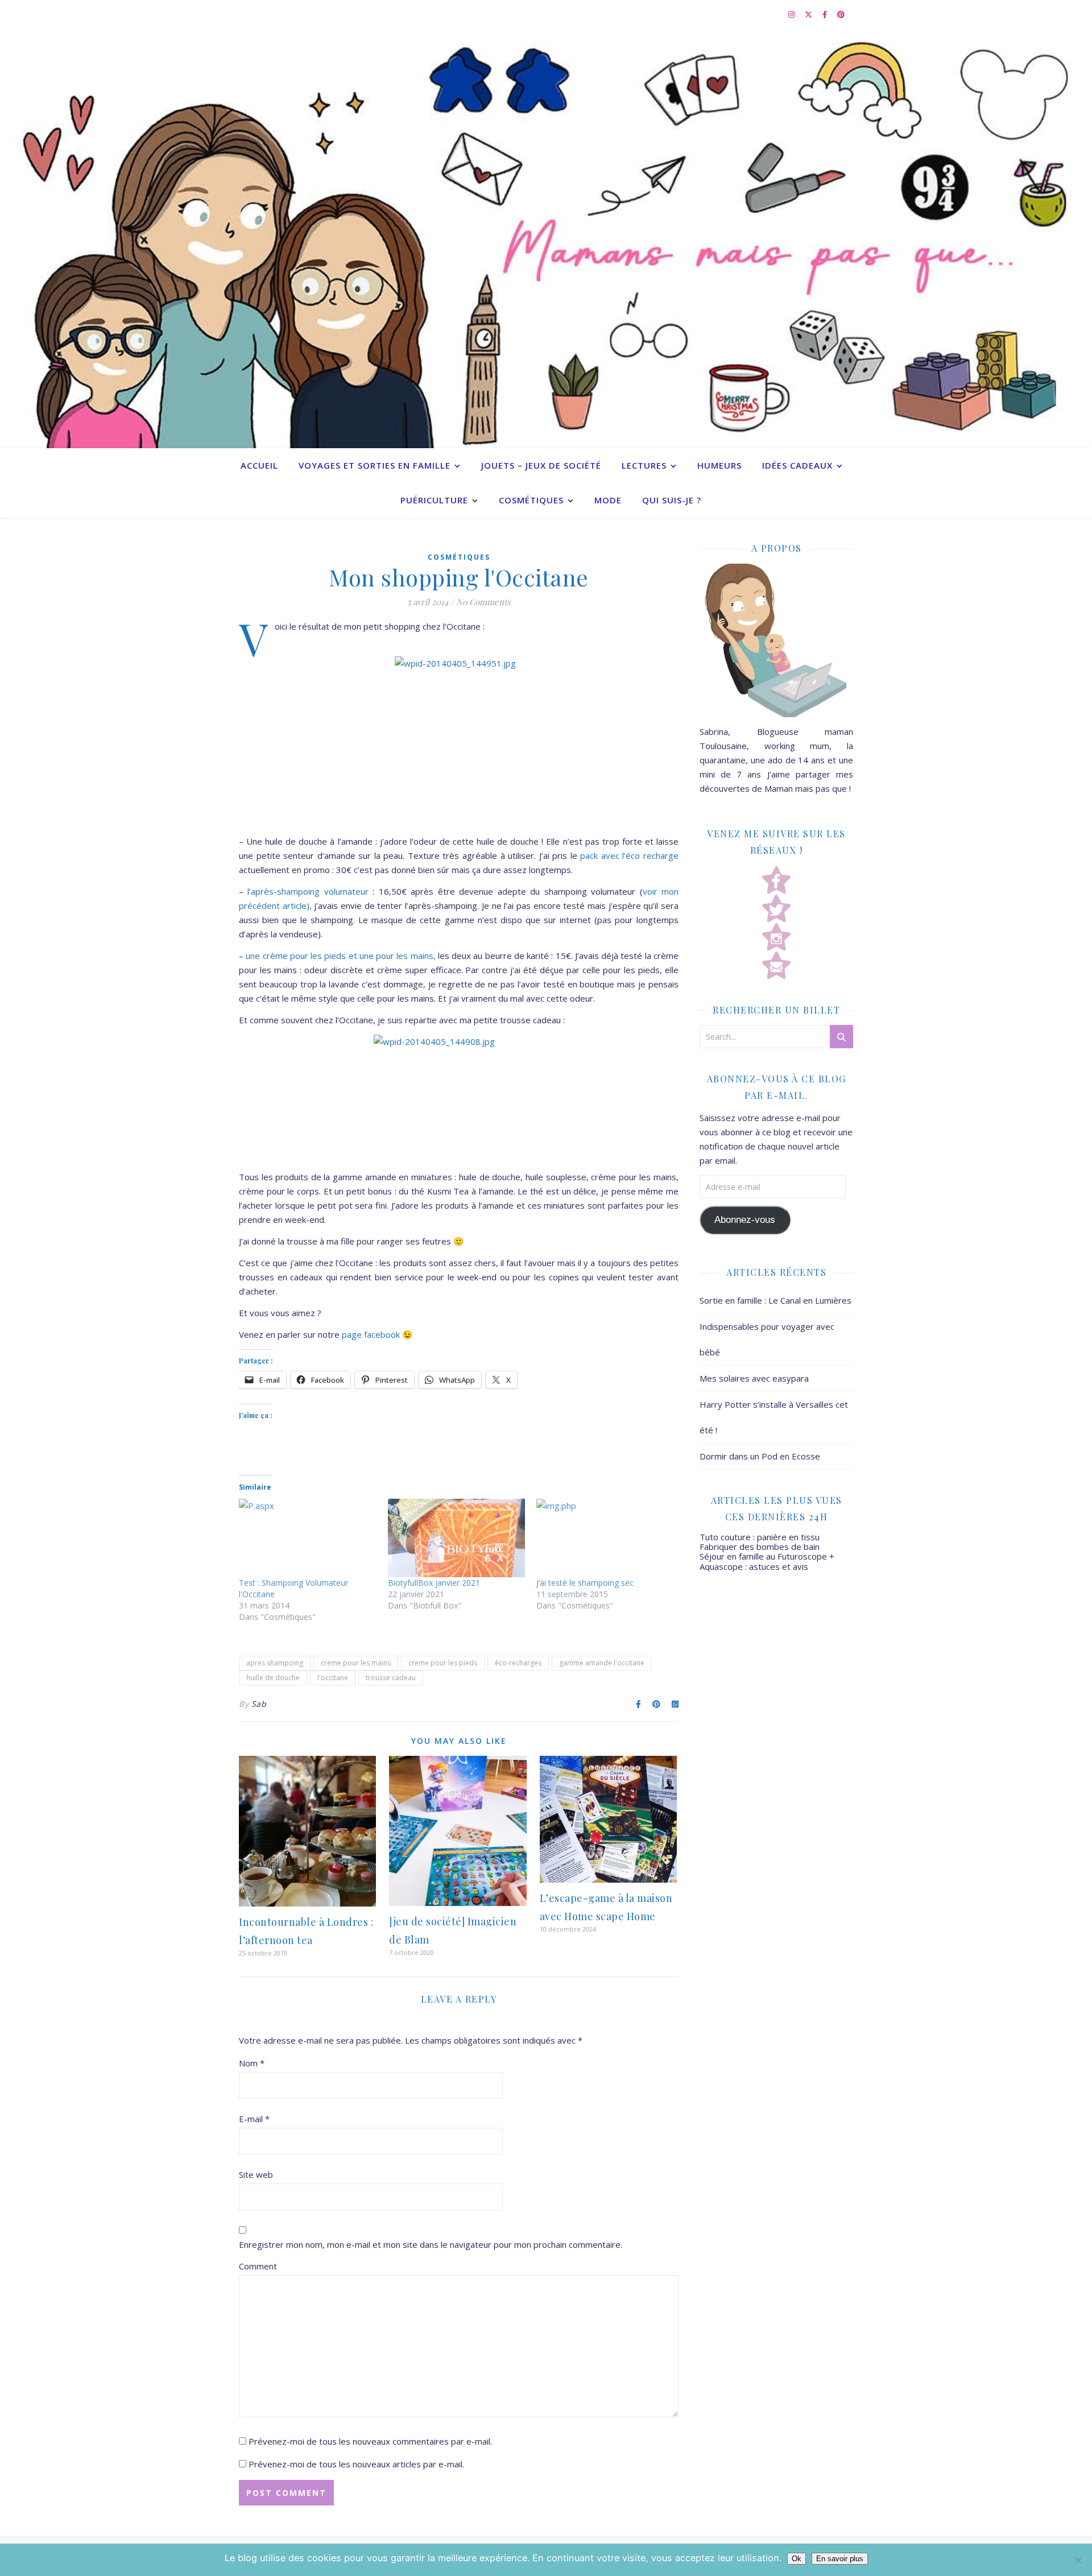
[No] (1078, 2560)
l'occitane (333, 1678)
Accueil (259, 465)
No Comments (483, 602)
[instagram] (792, 14)
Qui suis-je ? (672, 500)
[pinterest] (841, 14)
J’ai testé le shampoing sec (585, 1583)
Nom (252, 2063)
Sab (259, 1704)
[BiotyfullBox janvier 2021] (457, 1538)
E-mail (254, 2119)
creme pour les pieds (443, 1663)
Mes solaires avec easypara (754, 1378)
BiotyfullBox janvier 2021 (434, 1583)
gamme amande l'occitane (602, 1663)
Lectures (644, 465)
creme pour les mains (356, 1663)
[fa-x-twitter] (809, 14)
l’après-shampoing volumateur (310, 891)
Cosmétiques (531, 500)
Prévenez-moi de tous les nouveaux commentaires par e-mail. (370, 2441)
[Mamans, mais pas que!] (546, 238)
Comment (258, 2266)
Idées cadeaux (797, 465)
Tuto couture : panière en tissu (760, 1537)
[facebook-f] (826, 14)
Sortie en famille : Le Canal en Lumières (775, 1300)
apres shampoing (275, 1663)
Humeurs (719, 465)
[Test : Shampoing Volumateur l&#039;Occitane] (308, 1538)
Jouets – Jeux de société (541, 465)
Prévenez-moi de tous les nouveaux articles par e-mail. (356, 2464)
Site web (256, 2174)
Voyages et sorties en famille (375, 465)
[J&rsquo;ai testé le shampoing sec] (605, 1538)
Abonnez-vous (745, 1220)
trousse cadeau (391, 1678)
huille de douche (273, 1678)
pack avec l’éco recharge (629, 855)
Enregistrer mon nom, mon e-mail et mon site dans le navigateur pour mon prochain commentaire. (431, 2244)
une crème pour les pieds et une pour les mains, (342, 956)
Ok (797, 2559)
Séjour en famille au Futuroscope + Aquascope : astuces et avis (767, 1561)
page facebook (372, 1334)
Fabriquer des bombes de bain (760, 1547)
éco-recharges (518, 1663)
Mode (608, 500)
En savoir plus (840, 2559)
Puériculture (434, 500)
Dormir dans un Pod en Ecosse (760, 1456)
